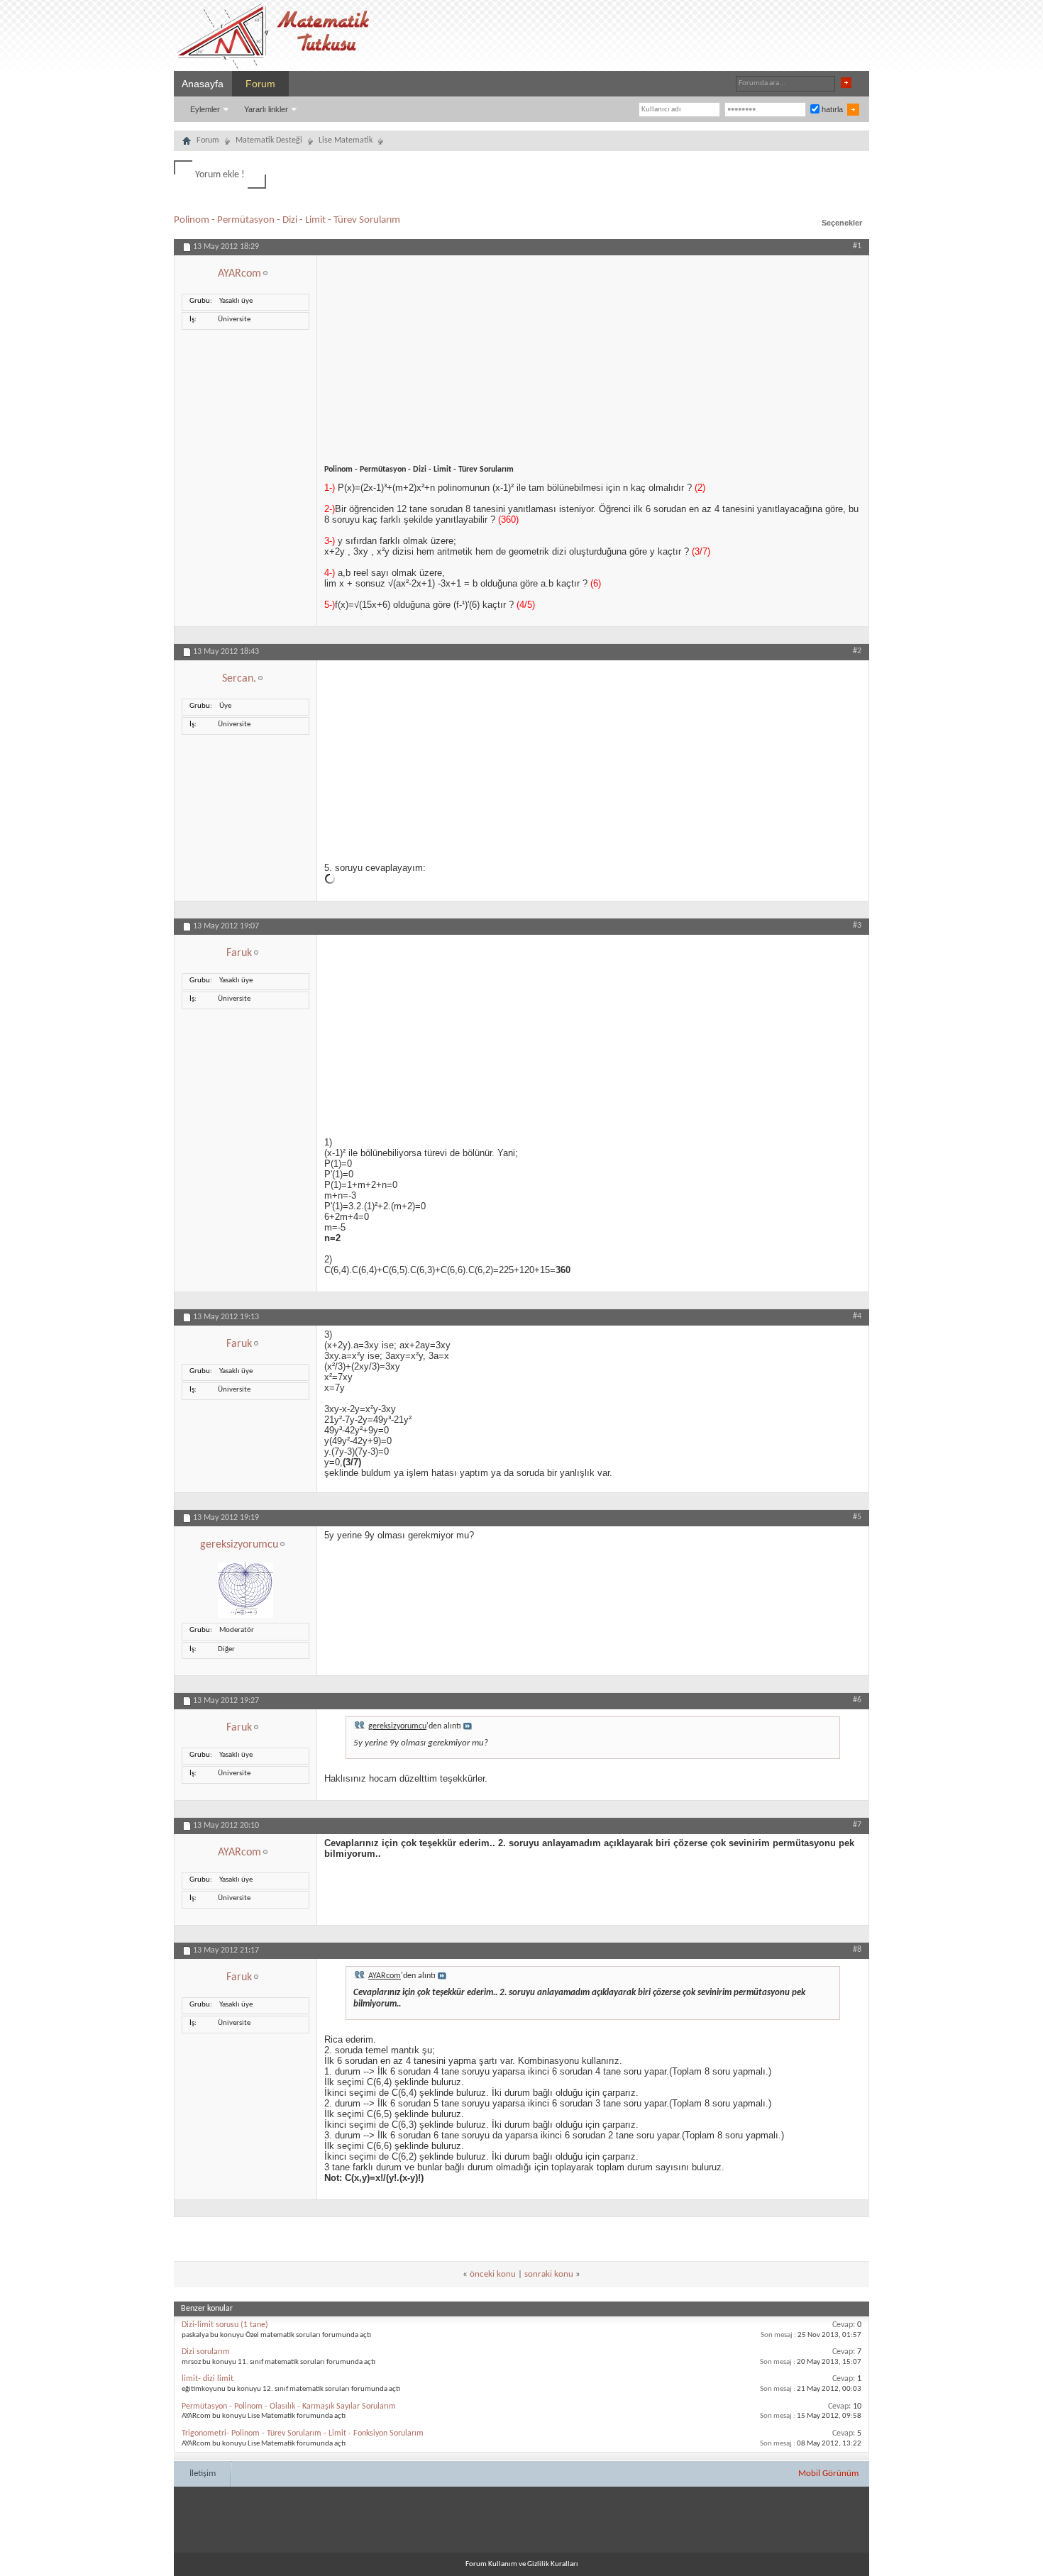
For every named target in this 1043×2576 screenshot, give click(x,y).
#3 (857, 926)
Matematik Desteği (269, 140)
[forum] (187, 143)
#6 (857, 1700)
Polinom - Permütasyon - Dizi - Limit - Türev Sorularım (287, 220)
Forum (260, 84)
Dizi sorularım (206, 2352)
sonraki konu (549, 2274)
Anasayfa (203, 84)
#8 (857, 1950)
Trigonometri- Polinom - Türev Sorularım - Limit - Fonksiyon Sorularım (303, 2433)
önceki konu (493, 2274)
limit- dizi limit (208, 2379)
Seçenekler (842, 223)
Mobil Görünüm (828, 2474)
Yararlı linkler (266, 109)
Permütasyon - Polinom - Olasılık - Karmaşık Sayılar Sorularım (289, 2406)
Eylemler (205, 109)
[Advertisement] (593, 355)
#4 (857, 1316)
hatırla (831, 109)
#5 (857, 1517)
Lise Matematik (346, 140)
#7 (857, 1825)
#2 (857, 651)
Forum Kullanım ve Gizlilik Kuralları (522, 2564)
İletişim (203, 2474)
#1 (857, 246)
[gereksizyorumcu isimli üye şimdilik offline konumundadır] (245, 1616)
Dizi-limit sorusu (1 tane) (225, 2325)
